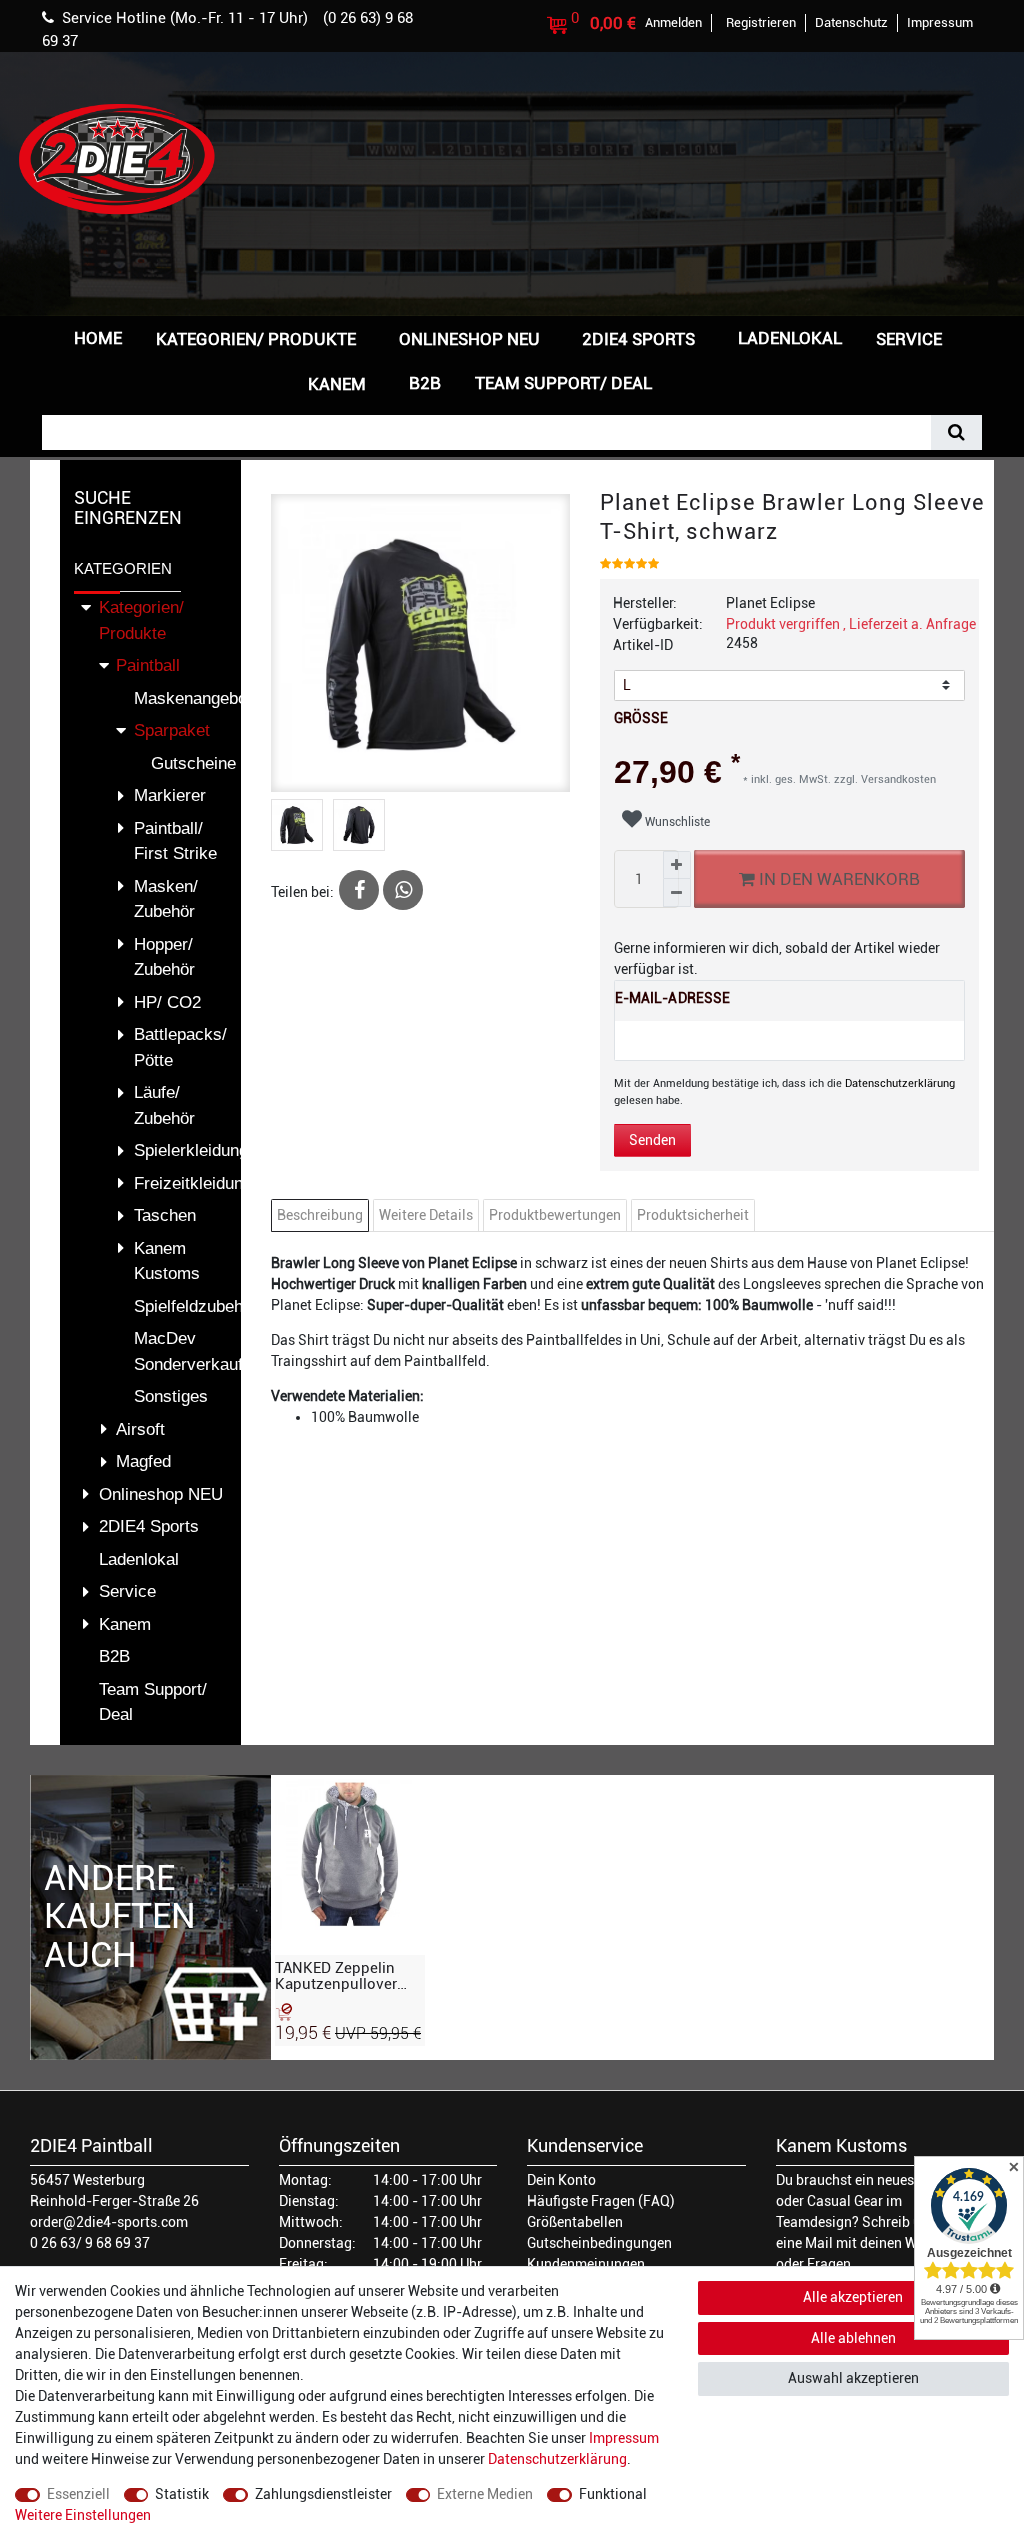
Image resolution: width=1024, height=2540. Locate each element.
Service (909, 339)
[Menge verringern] (677, 893)
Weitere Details (426, 1215)
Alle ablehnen (853, 2338)
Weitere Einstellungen (83, 2515)
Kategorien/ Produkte (256, 339)
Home (98, 338)
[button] (701, 381)
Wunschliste (676, 822)
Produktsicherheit (693, 1215)
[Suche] (956, 432)
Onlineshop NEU (469, 339)
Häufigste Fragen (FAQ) (601, 2201)
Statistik (182, 2494)
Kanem (337, 384)
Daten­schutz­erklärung (557, 2459)
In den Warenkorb (837, 879)
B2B (425, 383)
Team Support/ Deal (563, 383)
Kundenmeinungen (586, 2264)
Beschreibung (320, 1215)
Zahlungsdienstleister (323, 2494)
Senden (652, 1140)
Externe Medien (485, 2494)
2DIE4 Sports (638, 339)
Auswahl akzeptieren (853, 2378)
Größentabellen (575, 2222)
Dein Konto (561, 2180)
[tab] (322, 1215)
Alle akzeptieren (853, 2297)
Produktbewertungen (555, 1215)
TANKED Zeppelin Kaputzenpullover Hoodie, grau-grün (338, 1976)
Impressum (624, 2438)
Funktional (613, 2494)
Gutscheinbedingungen (599, 2243)
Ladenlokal (790, 338)
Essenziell (78, 2494)
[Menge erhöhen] (677, 865)
